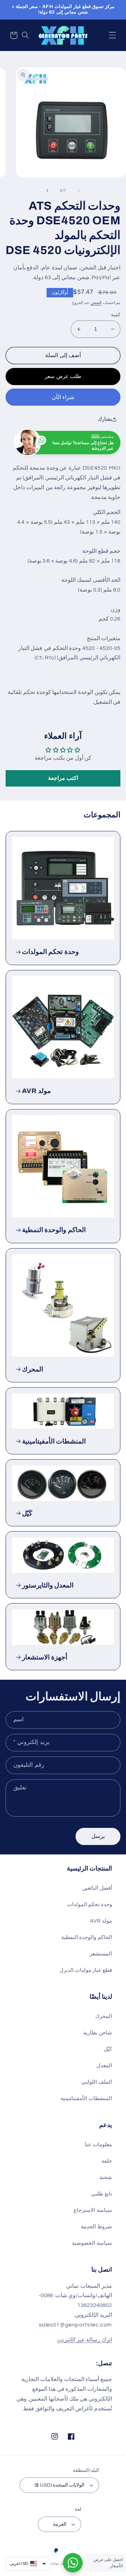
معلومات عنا (98, 2145)
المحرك (33, 1369)
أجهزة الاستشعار (45, 1657)
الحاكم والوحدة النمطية (54, 1230)
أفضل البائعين (97, 1888)
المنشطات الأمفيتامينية (54, 1441)
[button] (112, 35)
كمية (116, 315)
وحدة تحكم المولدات (50, 952)
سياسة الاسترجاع (93, 2210)
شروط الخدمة (96, 2227)
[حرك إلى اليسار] (79, 191)
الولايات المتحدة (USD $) (60, 2485)
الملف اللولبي (97, 2082)
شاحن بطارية (98, 2033)
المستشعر (101, 1954)
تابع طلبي (101, 2194)
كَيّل (27, 1513)
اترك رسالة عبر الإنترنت (85, 2340)
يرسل (98, 1836)
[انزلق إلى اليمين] (47, 191)
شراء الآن (63, 397)
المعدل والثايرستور (48, 1585)
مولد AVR (37, 1091)
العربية (60, 2524)
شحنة (106, 2177)
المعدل (104, 2066)
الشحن (96, 303)
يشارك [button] (105, 419)
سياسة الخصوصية (92, 2243)
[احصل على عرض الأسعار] (73, 2563)
